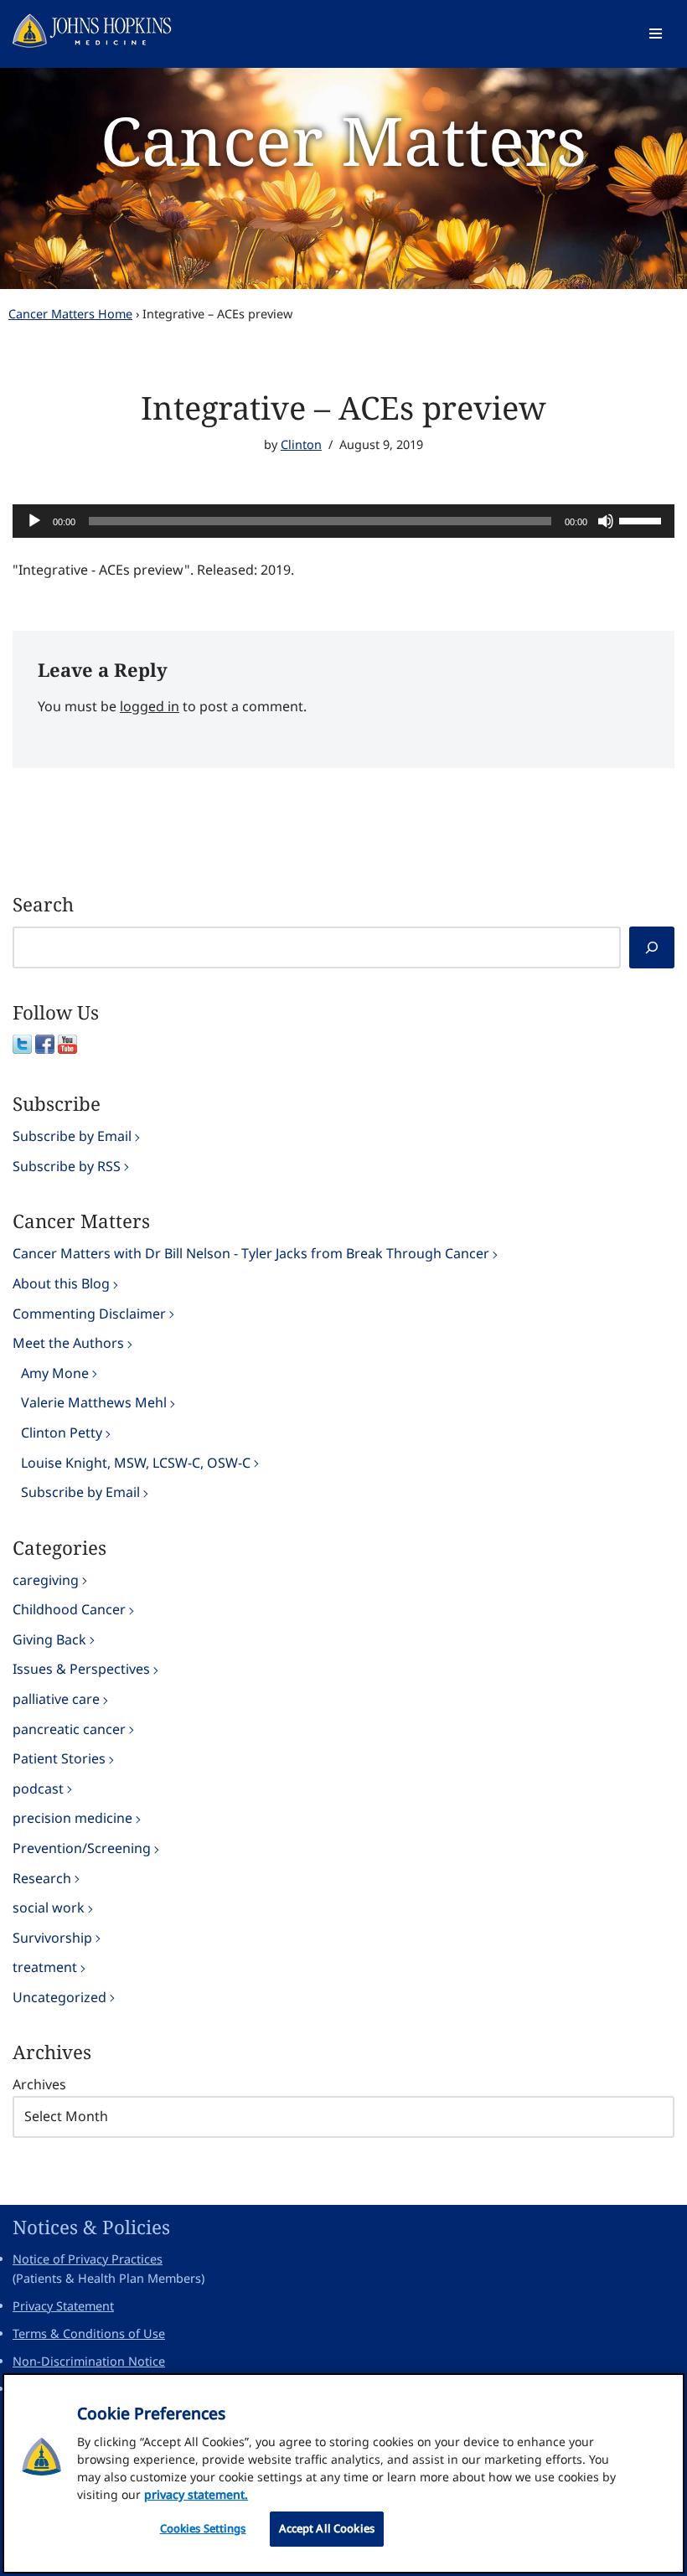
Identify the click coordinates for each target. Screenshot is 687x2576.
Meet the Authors (68, 1343)
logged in (150, 706)
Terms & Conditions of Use (89, 2333)
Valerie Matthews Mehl (94, 1402)
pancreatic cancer (69, 1729)
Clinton (301, 444)
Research (42, 1878)
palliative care (56, 1699)
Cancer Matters (343, 139)
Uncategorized (59, 1997)
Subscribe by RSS (67, 1166)
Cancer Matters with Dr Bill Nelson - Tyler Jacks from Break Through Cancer (251, 1253)
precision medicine (72, 1818)
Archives (39, 2084)
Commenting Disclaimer (89, 1314)
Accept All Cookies (327, 2528)
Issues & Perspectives (81, 1669)
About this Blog (61, 1283)
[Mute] (606, 521)
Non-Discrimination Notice (89, 2361)
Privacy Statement (63, 2306)
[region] (343, 2473)
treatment (45, 1967)
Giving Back (49, 1639)
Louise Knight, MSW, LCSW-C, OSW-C (136, 1463)
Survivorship (52, 1938)
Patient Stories (59, 1758)
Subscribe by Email (72, 1136)
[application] (343, 521)
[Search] (652, 947)
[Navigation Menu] (656, 34)
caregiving (46, 1580)
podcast (38, 1789)
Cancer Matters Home (70, 314)
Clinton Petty (62, 1433)
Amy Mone (55, 1373)
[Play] (34, 521)
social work (49, 1907)
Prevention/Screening (82, 1848)
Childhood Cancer (69, 1609)
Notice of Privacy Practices (88, 2259)
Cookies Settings (203, 2528)
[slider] (643, 519)
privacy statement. (196, 2494)
